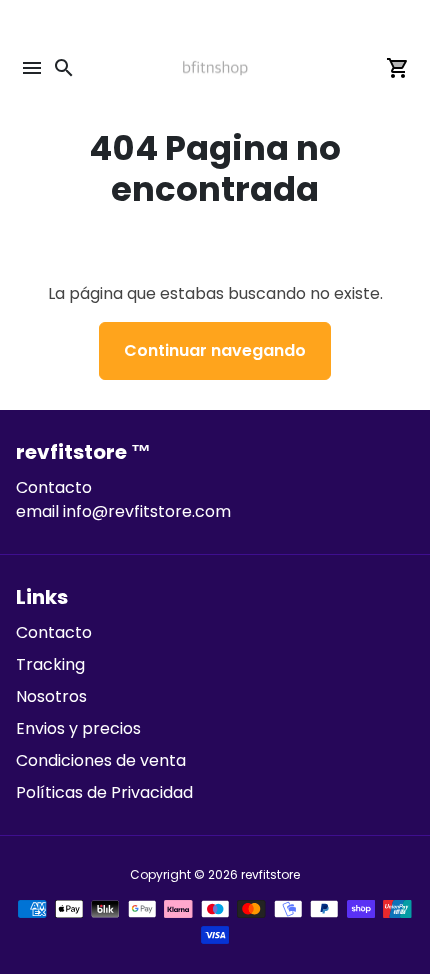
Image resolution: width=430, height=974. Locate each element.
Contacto (54, 632)
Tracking (50, 664)
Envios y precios (78, 728)
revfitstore (270, 874)
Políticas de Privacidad (104, 792)
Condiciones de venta (101, 760)
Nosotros (51, 696)
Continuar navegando (215, 350)
